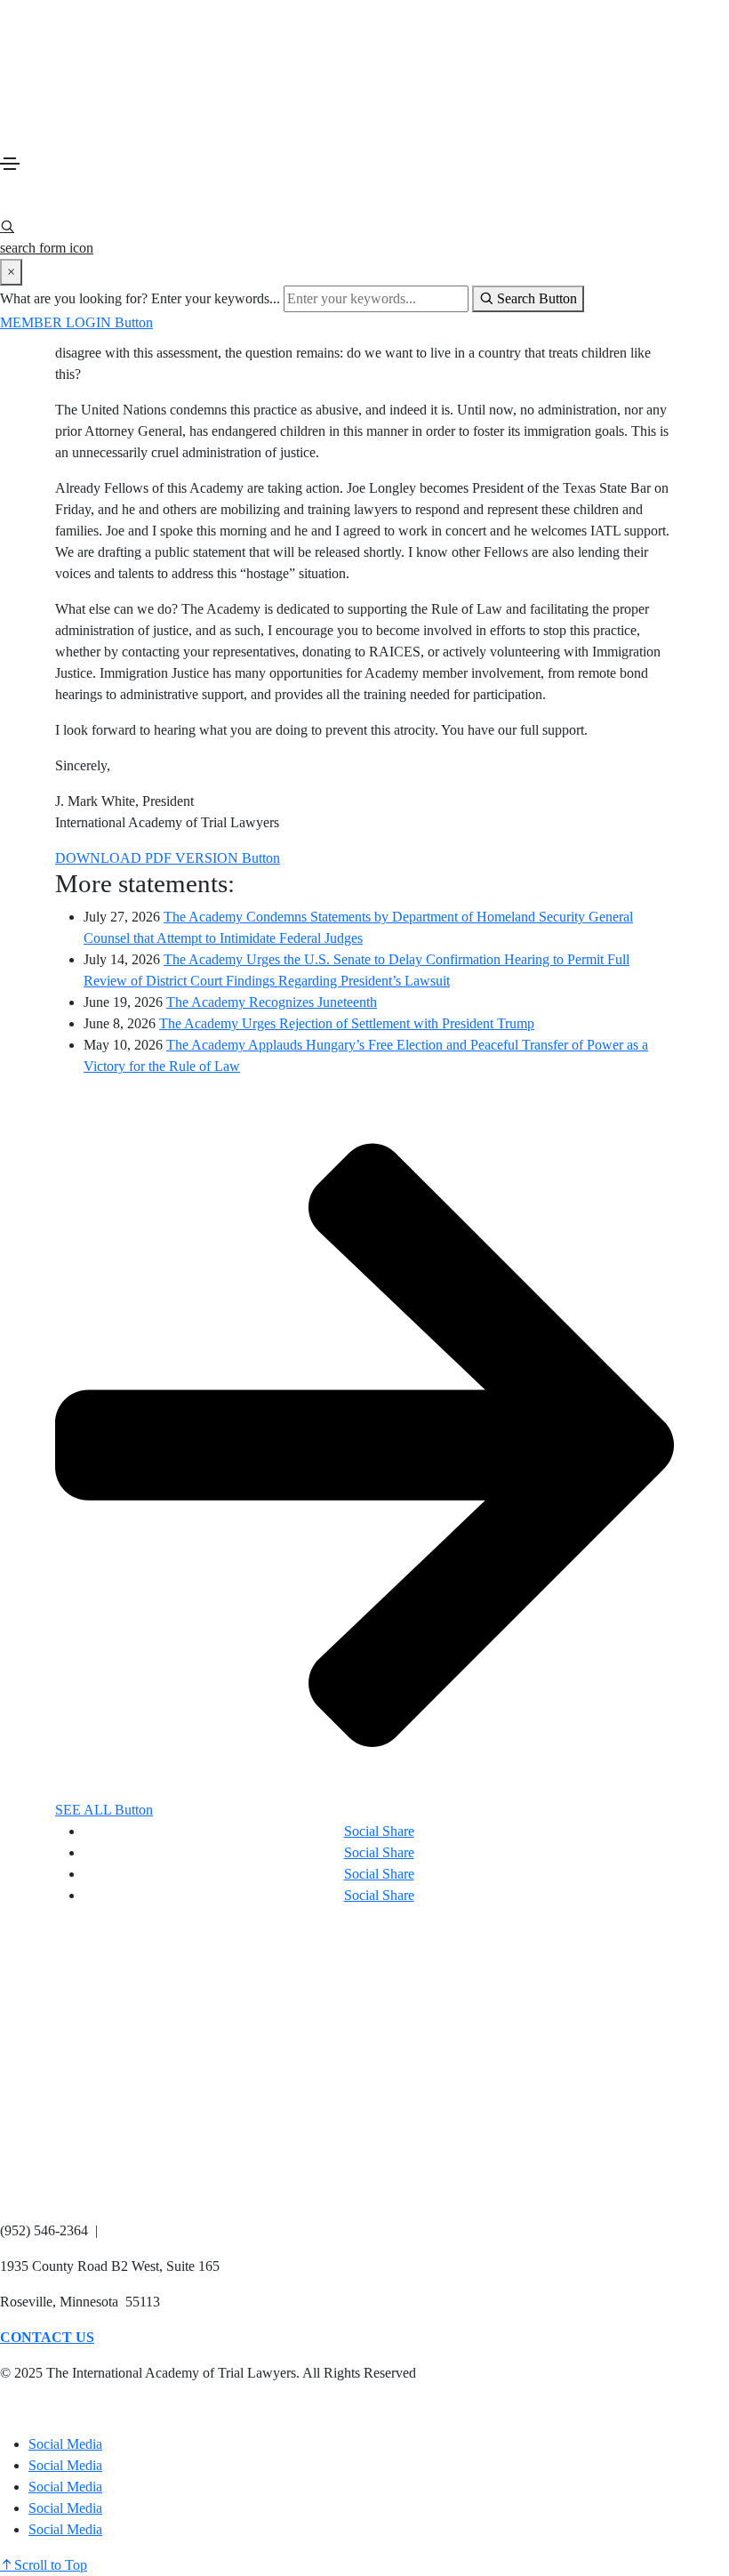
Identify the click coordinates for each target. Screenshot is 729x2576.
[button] (76, 322)
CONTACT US (47, 2337)
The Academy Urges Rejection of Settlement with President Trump (347, 1023)
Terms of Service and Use (240, 2408)
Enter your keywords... (216, 298)
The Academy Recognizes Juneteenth (272, 1002)
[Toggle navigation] (10, 164)
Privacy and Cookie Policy (75, 2408)
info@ (123, 2230)
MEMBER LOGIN (59, 2195)
